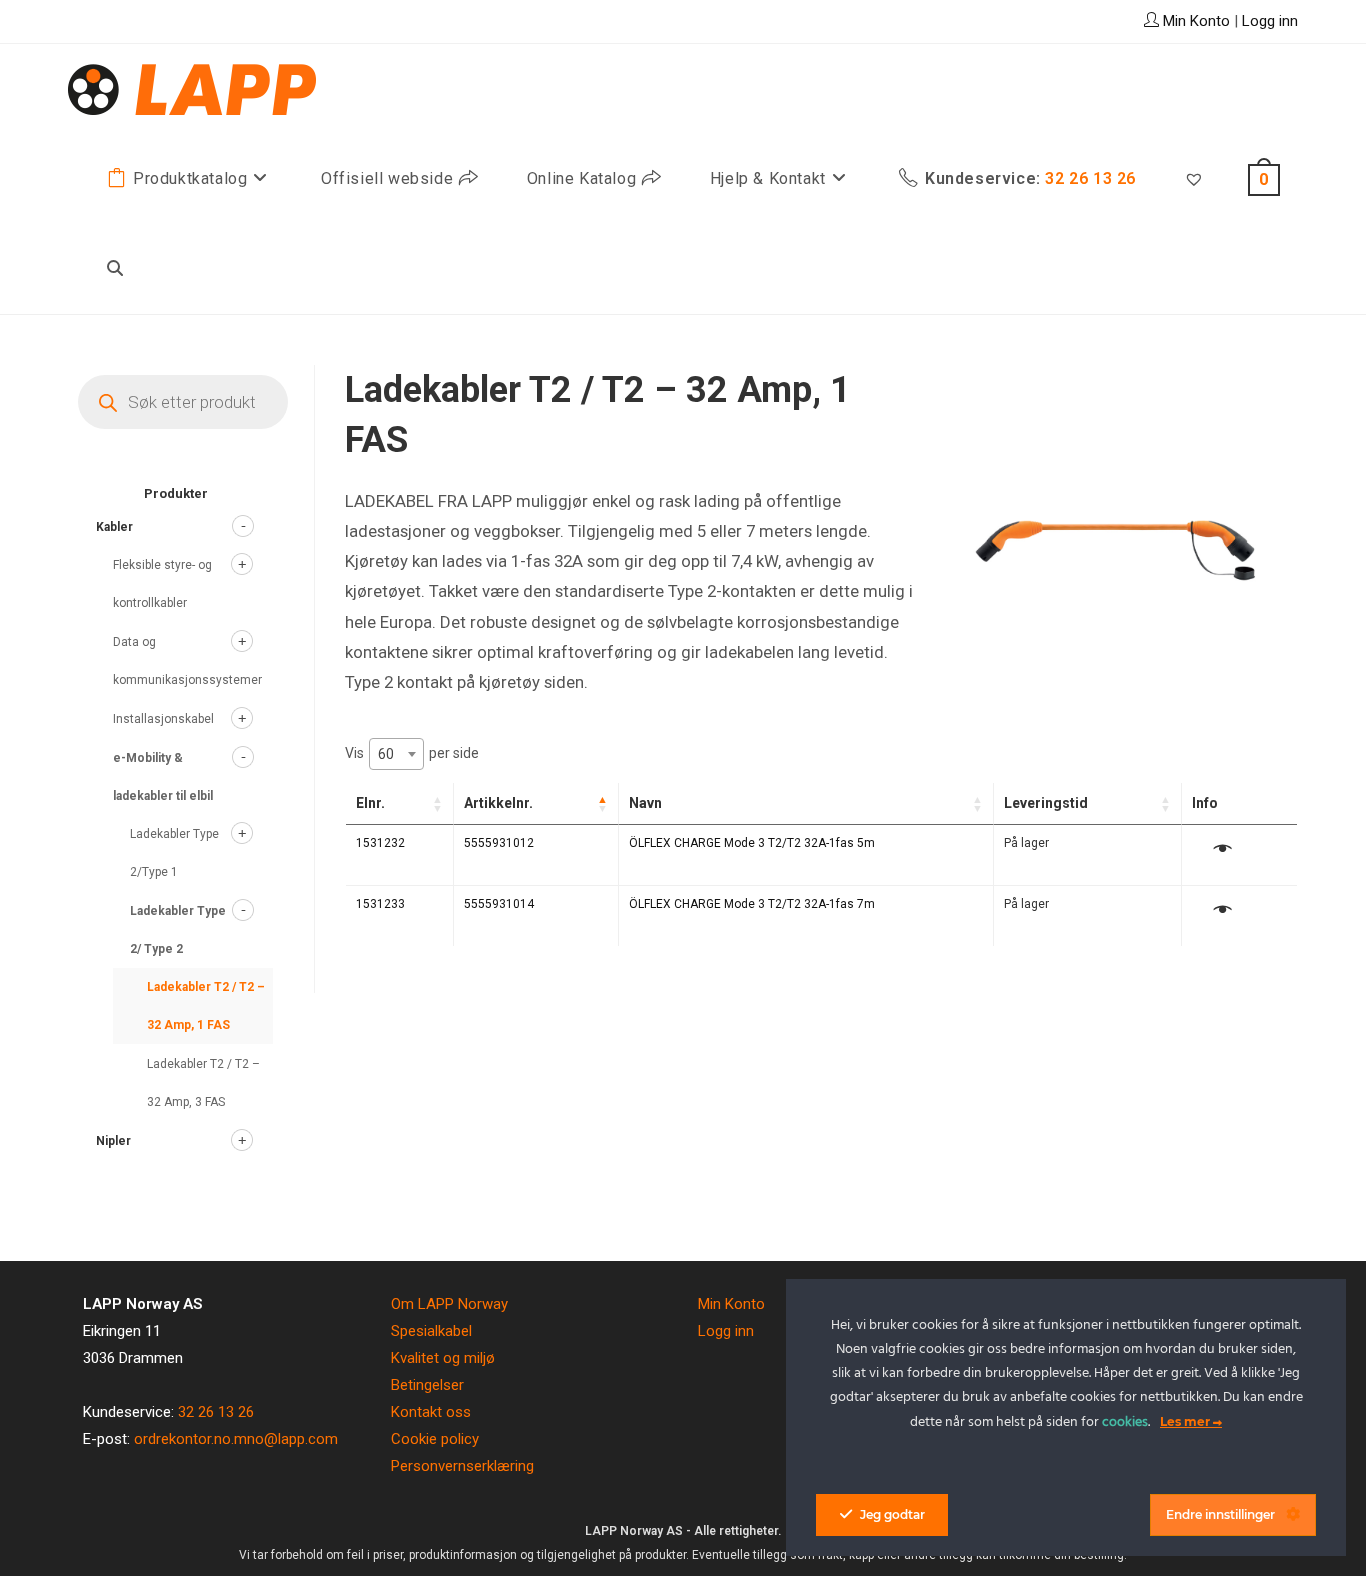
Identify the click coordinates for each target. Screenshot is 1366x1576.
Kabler (114, 527)
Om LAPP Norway (449, 1304)
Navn (645, 803)
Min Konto (731, 1304)
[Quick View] (1223, 850)
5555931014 (499, 904)
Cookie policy (435, 1439)
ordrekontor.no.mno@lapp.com (236, 1439)
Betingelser (427, 1385)
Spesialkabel (431, 1331)
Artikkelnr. (498, 803)
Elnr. (370, 803)
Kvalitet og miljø (443, 1358)
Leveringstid (1046, 803)
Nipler (113, 1141)
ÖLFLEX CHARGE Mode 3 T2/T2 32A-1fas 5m (752, 843)
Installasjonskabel (163, 719)
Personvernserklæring (462, 1466)
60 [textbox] (386, 754)
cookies (1125, 1422)
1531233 (380, 904)
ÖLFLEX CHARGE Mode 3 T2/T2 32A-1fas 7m (752, 904)
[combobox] (396, 754)
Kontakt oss (431, 1412)
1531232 (380, 843)
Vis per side (412, 753)
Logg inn (1270, 21)
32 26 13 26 (216, 1412)
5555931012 (499, 843)
